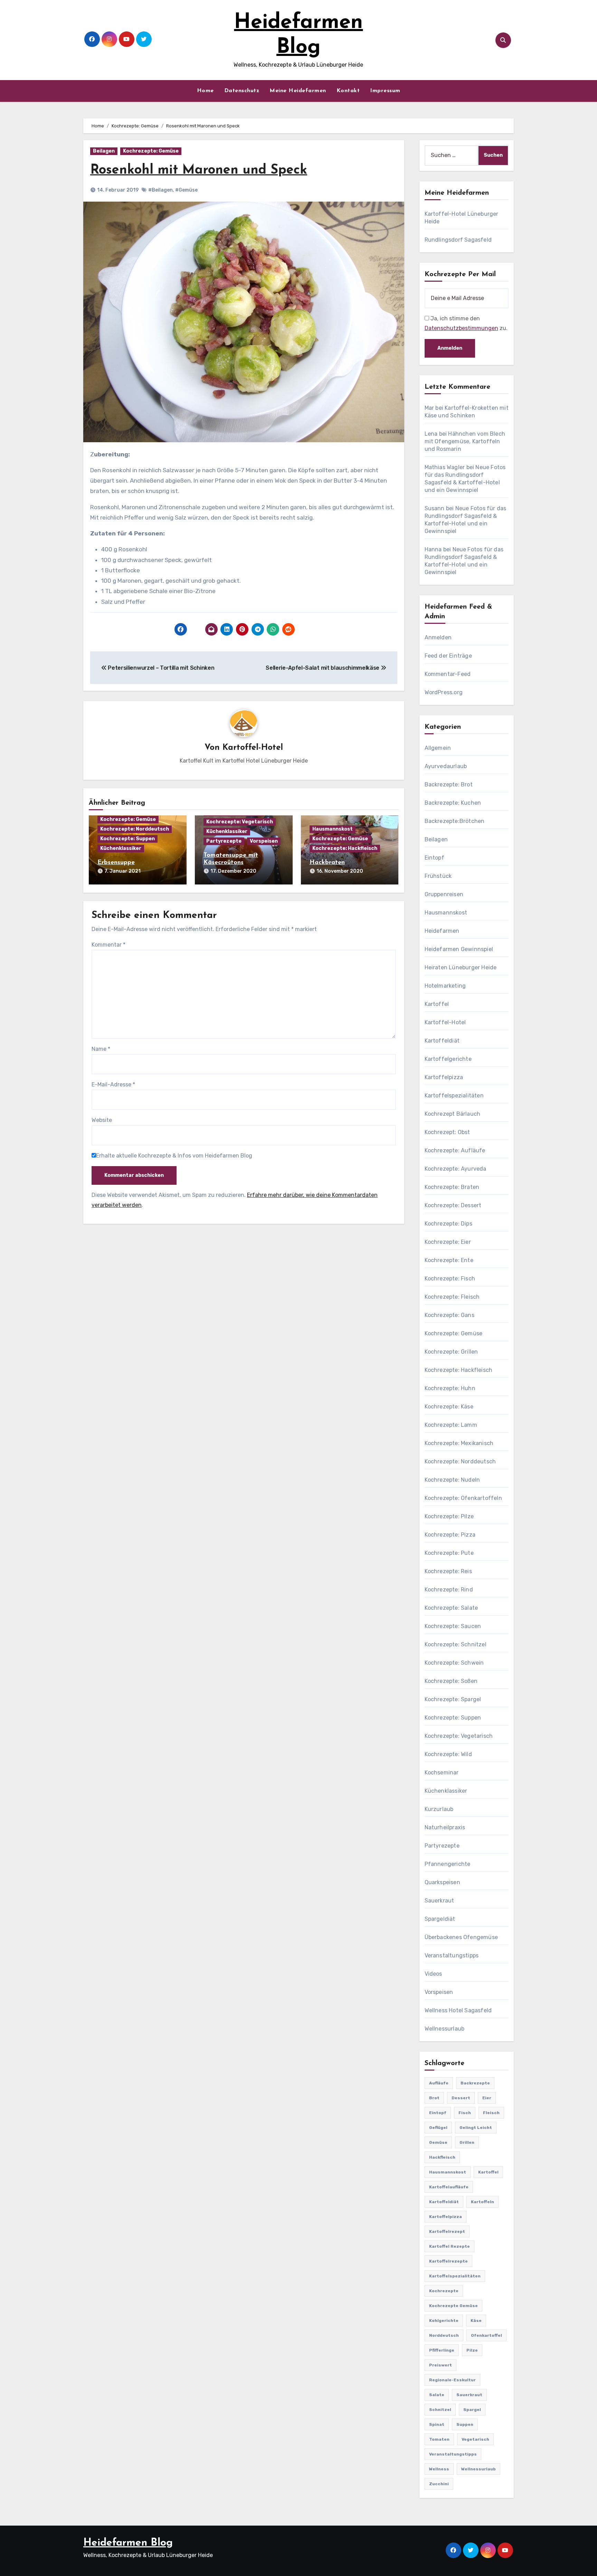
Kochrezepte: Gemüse (151, 151)
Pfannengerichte (448, 1864)
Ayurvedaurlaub (446, 766)
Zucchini (439, 2484)
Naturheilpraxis (445, 1827)
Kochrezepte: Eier (448, 1242)
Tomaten (439, 2439)
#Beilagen (160, 190)
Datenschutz (242, 91)
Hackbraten (327, 863)
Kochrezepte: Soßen (451, 1681)
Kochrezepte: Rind (449, 1590)
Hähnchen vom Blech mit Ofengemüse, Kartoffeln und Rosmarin (465, 441)
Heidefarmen (442, 931)
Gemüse (438, 2142)
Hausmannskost (333, 829)
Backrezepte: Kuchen (453, 803)
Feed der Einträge (448, 656)
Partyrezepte (224, 841)
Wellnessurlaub (445, 2029)
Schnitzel (440, 2410)
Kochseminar (442, 1773)
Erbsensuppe (116, 863)
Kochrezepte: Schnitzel (456, 1644)
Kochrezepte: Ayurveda (456, 1169)
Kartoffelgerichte (448, 1059)
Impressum (385, 91)
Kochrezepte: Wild (448, 1754)
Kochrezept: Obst (447, 1132)
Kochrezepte (444, 2291)
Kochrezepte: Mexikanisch (459, 1443)
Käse (476, 2321)
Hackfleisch (442, 2157)
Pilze (472, 2350)
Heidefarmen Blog (128, 2543)
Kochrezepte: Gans (449, 1315)
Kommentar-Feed (448, 674)
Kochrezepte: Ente (449, 1260)
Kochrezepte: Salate (451, 1608)
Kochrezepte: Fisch (450, 1279)
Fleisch (491, 2113)
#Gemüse (186, 190)
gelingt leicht (476, 2128)
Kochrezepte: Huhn (450, 1388)
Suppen (465, 2424)
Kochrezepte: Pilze (449, 1516)
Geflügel (438, 2128)
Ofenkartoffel (486, 2335)
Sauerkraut (439, 1901)
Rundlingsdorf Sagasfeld (458, 240)
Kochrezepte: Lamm (451, 1425)
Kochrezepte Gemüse (453, 2306)
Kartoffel (437, 1004)
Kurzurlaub (439, 1809)
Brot (434, 2098)
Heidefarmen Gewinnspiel (459, 949)
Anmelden (438, 637)
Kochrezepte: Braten (452, 1187)
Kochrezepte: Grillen (451, 1352)
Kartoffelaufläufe (449, 2187)
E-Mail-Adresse (113, 1084)
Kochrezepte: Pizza (450, 1535)
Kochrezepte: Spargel (453, 1699)
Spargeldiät (440, 1919)
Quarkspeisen (442, 1882)
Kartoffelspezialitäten (454, 1096)
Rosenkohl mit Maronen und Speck (199, 170)
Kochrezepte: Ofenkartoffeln (463, 1498)
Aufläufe (439, 2083)
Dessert (461, 2098)
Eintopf (434, 858)
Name (101, 1049)
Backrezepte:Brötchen (455, 821)
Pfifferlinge (442, 2350)
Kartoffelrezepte (448, 2261)
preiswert (440, 2365)
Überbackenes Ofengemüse (461, 1937)
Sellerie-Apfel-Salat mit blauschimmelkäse (323, 668)
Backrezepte (475, 2083)
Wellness (439, 2469)
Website (102, 1120)
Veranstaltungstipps (452, 1955)
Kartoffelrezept (447, 2231)
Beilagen (104, 151)
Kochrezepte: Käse (449, 1407)
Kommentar (108, 945)
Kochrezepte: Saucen (453, 1626)
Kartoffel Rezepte (449, 2246)
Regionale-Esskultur (452, 2380)
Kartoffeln (482, 2202)
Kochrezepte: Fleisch (452, 1297)
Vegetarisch (475, 2439)
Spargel (472, 2410)
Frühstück (438, 876)
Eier (487, 2098)
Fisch (465, 2113)
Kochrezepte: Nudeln (452, 1480)
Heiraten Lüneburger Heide (461, 967)
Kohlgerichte (444, 2321)
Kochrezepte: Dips (448, 1224)
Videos (433, 1974)
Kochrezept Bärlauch (453, 1114)
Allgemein (438, 748)
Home (205, 91)
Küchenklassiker (121, 848)
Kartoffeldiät (442, 1041)
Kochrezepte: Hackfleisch (345, 848)
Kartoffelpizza (444, 1077)
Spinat (437, 2424)
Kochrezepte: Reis (448, 1571)
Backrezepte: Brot (449, 785)
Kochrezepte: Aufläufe (455, 1150)
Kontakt (348, 91)
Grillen (467, 2142)
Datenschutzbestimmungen (461, 328)
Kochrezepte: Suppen (127, 839)
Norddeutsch (444, 2335)
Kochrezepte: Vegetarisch (240, 822)
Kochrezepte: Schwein (454, 1663)
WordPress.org (444, 692)
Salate (437, 2395)
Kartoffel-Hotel (253, 748)
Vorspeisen (264, 841)
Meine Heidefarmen (298, 91)
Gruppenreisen (444, 894)
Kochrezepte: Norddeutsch (135, 829)
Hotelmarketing (445, 986)
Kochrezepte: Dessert (453, 1205)
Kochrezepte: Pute (449, 1553)
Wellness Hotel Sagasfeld (458, 2010)
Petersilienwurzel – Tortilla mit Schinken (160, 668)
